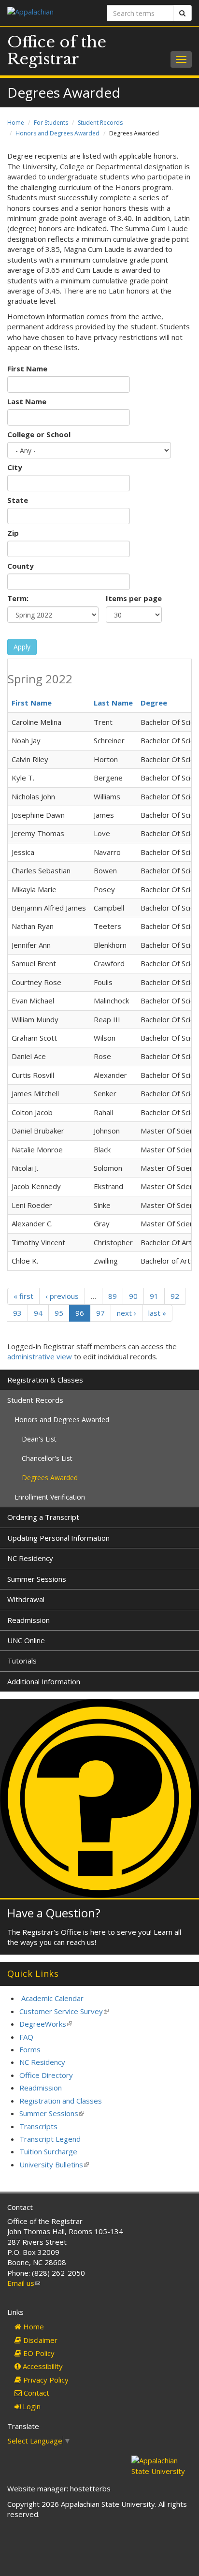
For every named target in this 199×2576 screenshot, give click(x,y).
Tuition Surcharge (48, 2151)
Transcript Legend (50, 2139)
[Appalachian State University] (50, 13)
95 (59, 1313)
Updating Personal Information (58, 1538)
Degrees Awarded (50, 1478)
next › (127, 1313)
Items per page (134, 598)
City (15, 467)
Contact (36, 2393)
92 (175, 1296)
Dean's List (39, 1439)
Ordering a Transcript (43, 1517)
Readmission (28, 1620)
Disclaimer (39, 2340)
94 (38, 1313)
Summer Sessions (37, 1579)
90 (133, 1296)
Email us (24, 2283)
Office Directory (46, 2075)
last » (157, 1313)
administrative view (40, 1356)
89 (113, 1296)
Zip (13, 533)
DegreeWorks (46, 2024)
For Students (51, 123)
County (21, 566)
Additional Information (44, 1681)
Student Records (100, 123)
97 (100, 1313)
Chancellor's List (47, 1458)
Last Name (27, 401)
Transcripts (38, 2126)
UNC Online (26, 1640)
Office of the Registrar (57, 51)
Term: (18, 598)
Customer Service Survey (64, 2011)
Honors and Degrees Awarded (57, 133)
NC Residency (30, 1558)
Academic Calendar (52, 1998)
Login (31, 2406)
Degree (154, 703)
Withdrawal (26, 1599)
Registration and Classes (61, 2101)
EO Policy (38, 2353)
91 (154, 1296)
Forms (30, 2049)
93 (17, 1313)
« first (23, 1296)
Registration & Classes (45, 1380)
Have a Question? (54, 1913)
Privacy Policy (45, 2380)
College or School (39, 434)
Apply (22, 647)
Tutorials (22, 1661)
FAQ (26, 2037)
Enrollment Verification (50, 1497)
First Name (27, 368)
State (18, 500)
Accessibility (42, 2366)
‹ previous (62, 1296)
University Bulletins (54, 2164)
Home (16, 123)
